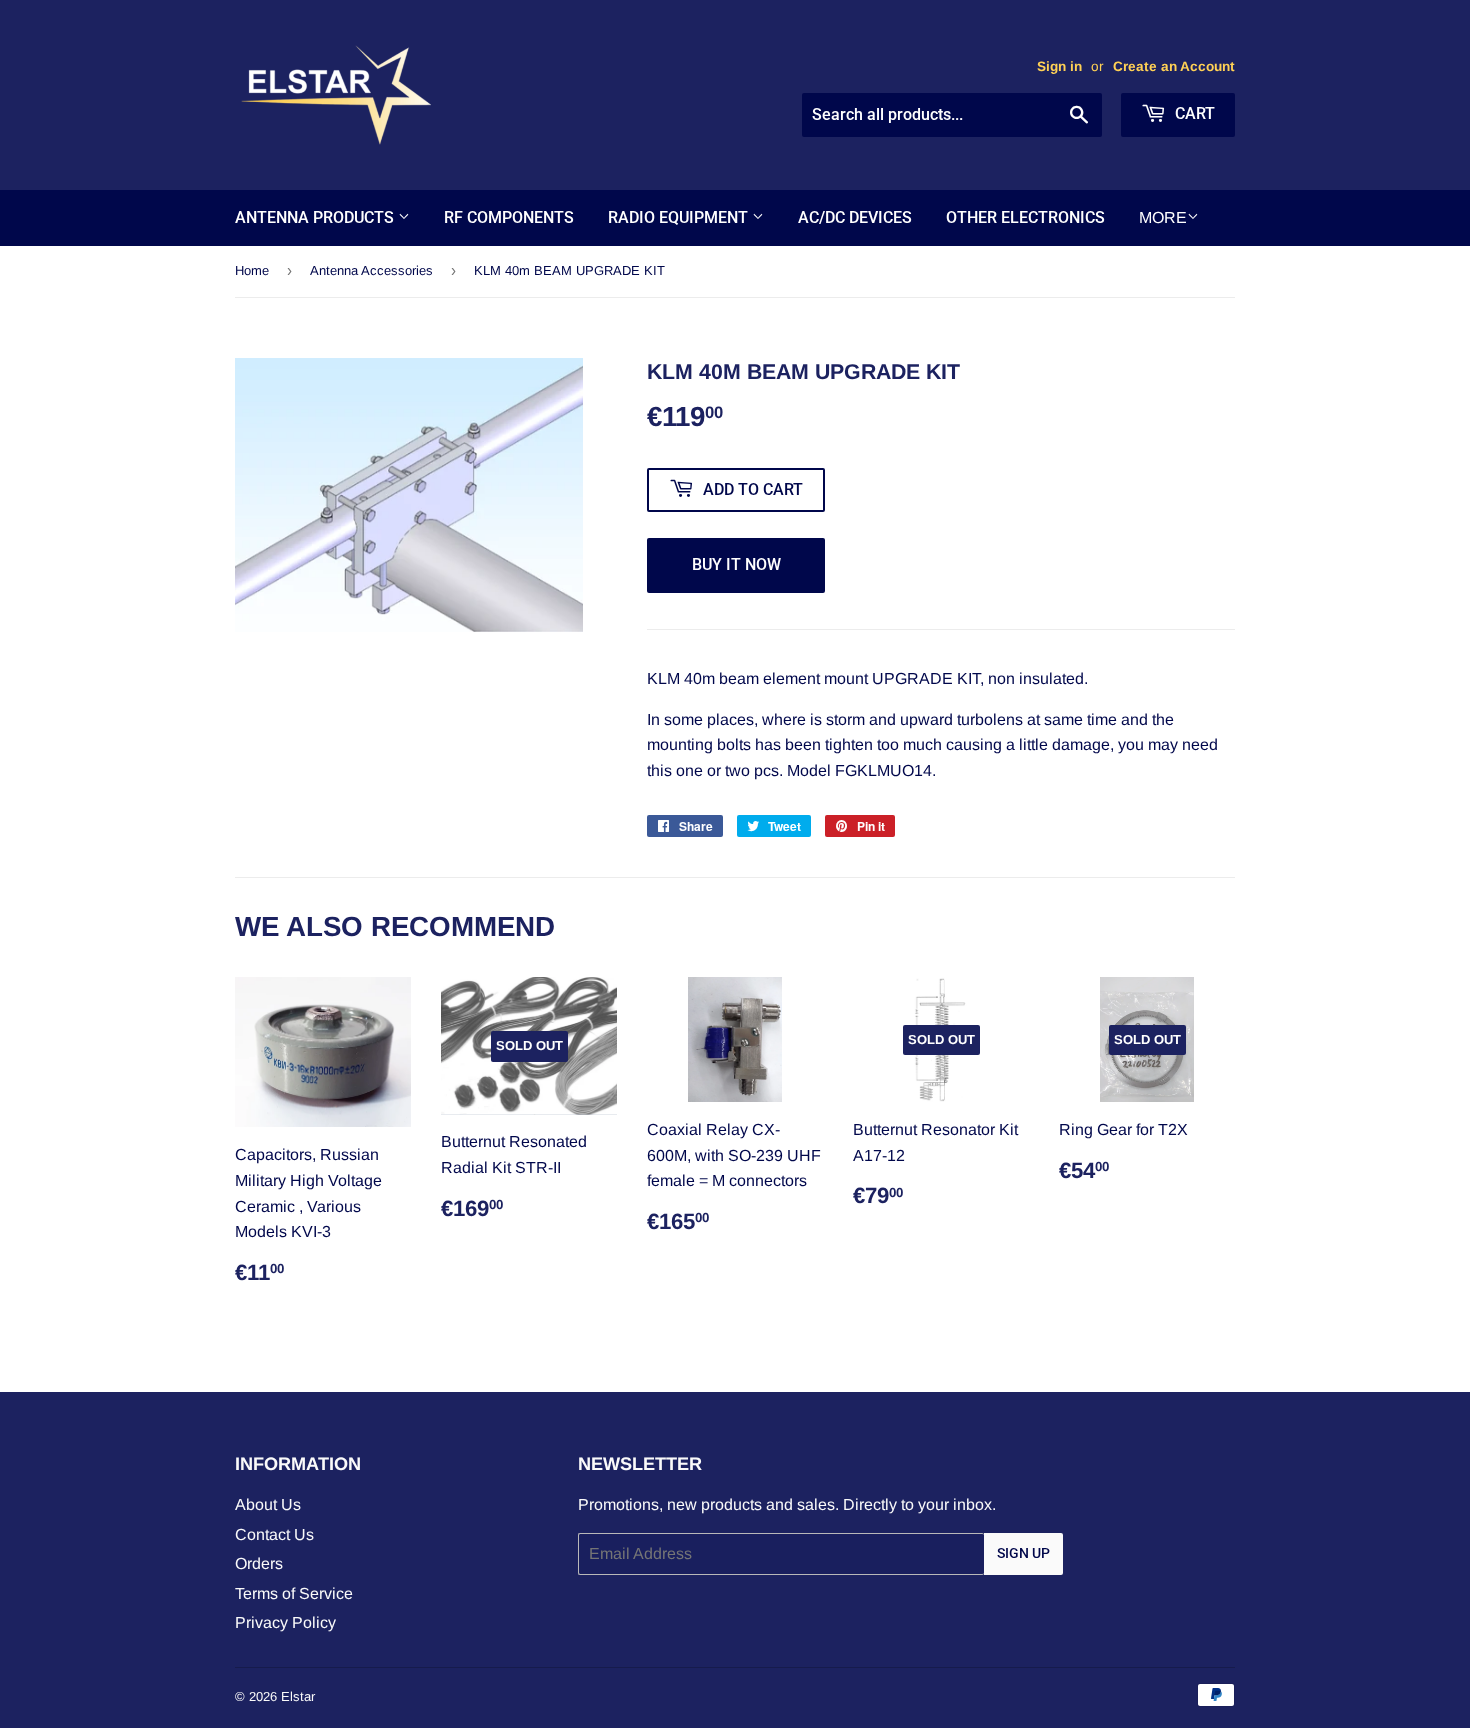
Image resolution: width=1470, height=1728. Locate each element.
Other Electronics (1025, 217)
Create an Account (1174, 66)
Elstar (298, 1696)
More (1163, 217)
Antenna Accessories (371, 270)
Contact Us (274, 1534)
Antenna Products (316, 217)
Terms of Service (294, 1593)
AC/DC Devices (855, 217)
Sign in (1059, 66)
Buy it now (736, 564)
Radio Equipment (680, 217)
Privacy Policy (285, 1622)
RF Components (509, 217)
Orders (259, 1563)
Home (252, 270)
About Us (268, 1504)
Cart (1193, 113)
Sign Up (1023, 1553)
